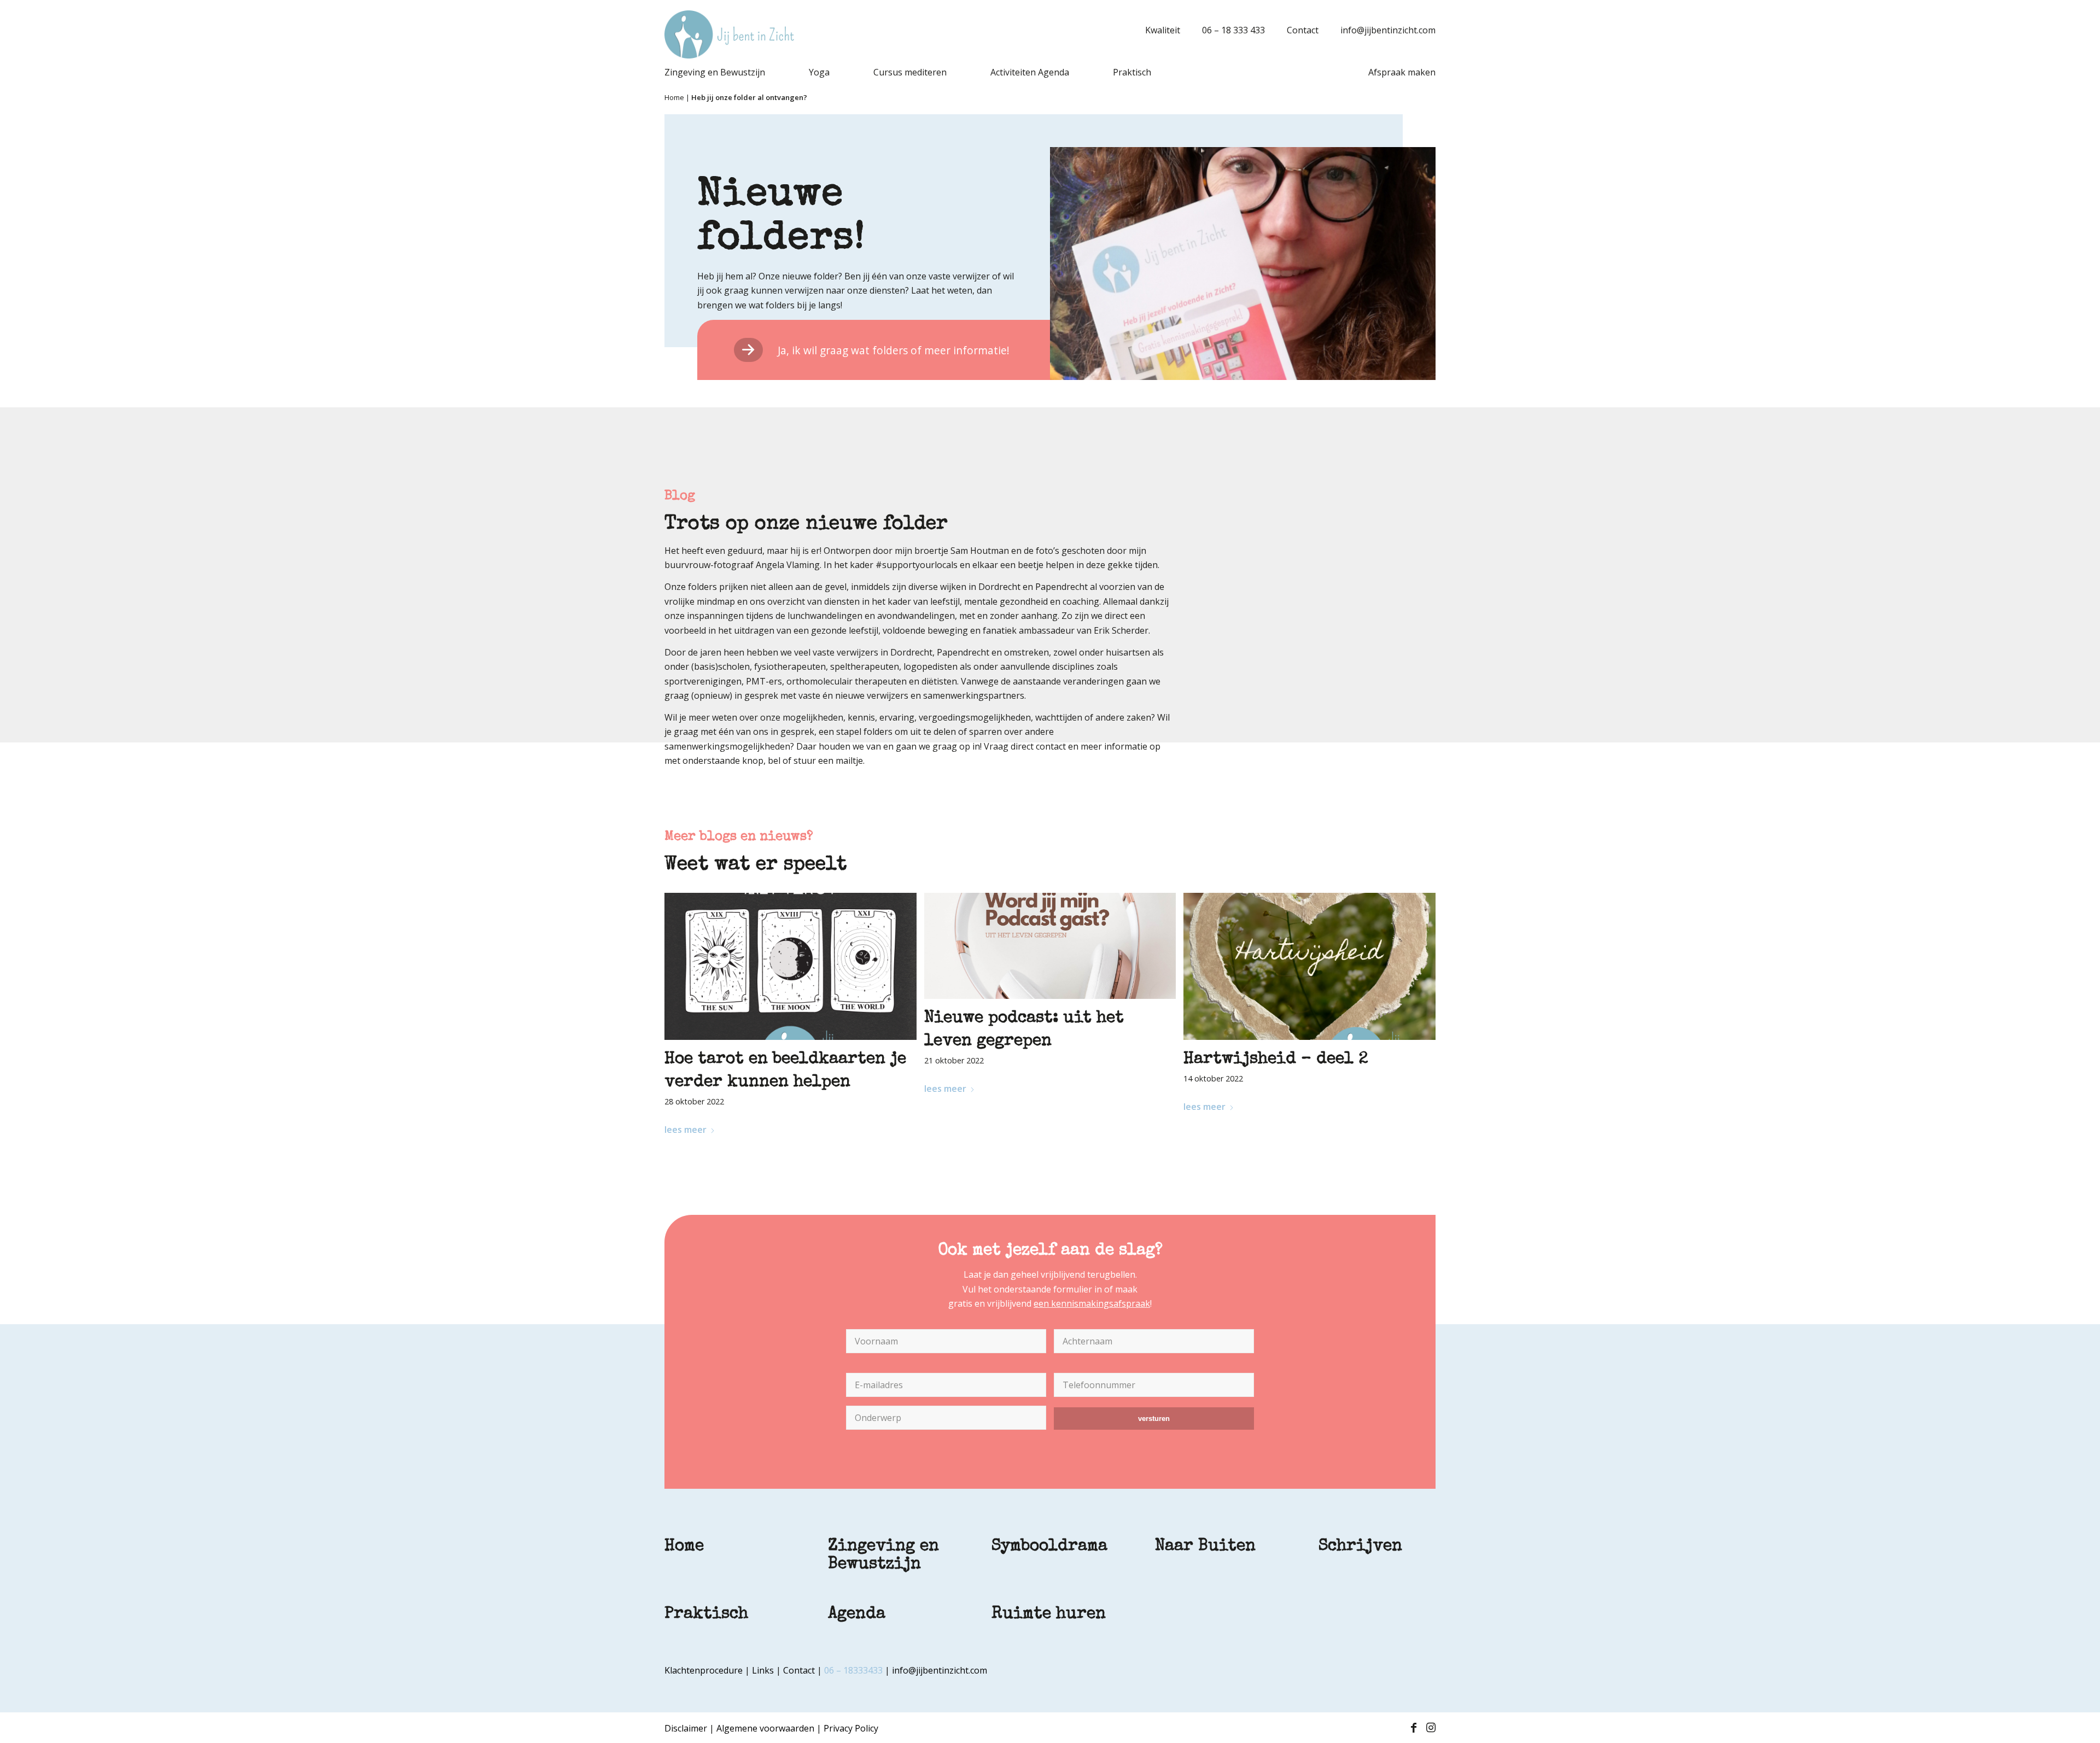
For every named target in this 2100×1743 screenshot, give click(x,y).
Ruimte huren (1049, 1615)
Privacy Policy (851, 1728)
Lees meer (686, 1130)
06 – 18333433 (853, 1670)
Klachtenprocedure (704, 1670)
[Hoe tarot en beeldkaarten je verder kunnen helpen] (791, 966)
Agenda (857, 1615)
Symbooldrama (1049, 1547)
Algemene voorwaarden (765, 1728)
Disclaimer (686, 1728)
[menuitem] (1157, 30)
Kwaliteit (1163, 30)
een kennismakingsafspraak (1092, 1303)
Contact (1303, 30)
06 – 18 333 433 (1233, 30)
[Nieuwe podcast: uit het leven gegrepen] (1050, 946)
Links (763, 1670)
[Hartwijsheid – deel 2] (1309, 966)
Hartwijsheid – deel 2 (1276, 1060)
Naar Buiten (1205, 1547)
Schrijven (1360, 1547)
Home (674, 97)
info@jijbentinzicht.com (1388, 30)
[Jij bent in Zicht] (729, 34)
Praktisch (706, 1615)
